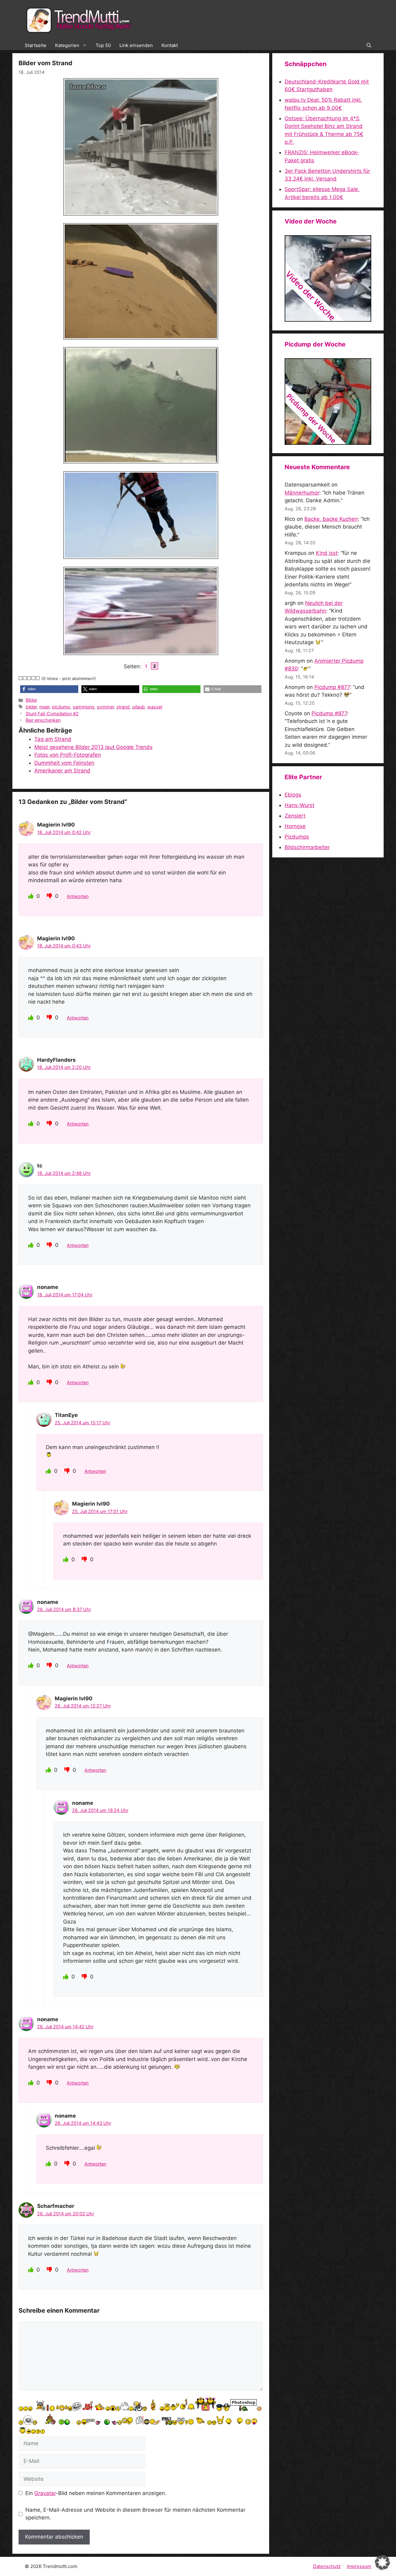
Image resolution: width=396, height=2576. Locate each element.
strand (123, 707)
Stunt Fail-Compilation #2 (52, 714)
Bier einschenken (43, 720)
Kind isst (327, 553)
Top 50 (103, 45)
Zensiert (295, 816)
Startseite (36, 45)
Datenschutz (327, 2566)
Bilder (31, 700)
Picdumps (297, 837)
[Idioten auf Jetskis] (328, 320)
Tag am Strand (53, 739)
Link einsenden (136, 45)
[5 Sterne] (38, 678)
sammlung (84, 707)
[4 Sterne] (34, 678)
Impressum (359, 2566)
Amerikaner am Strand (62, 771)
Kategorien (67, 45)
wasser (155, 707)
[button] (369, 45)
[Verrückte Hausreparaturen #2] (328, 443)
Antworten (78, 896)
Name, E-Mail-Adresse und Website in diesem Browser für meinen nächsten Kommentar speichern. (135, 2514)
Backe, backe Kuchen (331, 519)
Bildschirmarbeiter (307, 847)
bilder (31, 707)
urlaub (138, 707)
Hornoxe (295, 826)
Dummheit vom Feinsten (64, 763)
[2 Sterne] (25, 678)
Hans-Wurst (299, 805)
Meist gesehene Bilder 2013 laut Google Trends (93, 747)
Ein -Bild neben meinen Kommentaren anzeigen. (96, 2493)
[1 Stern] (21, 678)
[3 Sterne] (29, 678)
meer (44, 707)
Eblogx (293, 795)
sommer (105, 707)
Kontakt (170, 45)
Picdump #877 (332, 687)
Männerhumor (302, 493)
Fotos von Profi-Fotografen (68, 755)
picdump (61, 707)
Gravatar (45, 2493)
